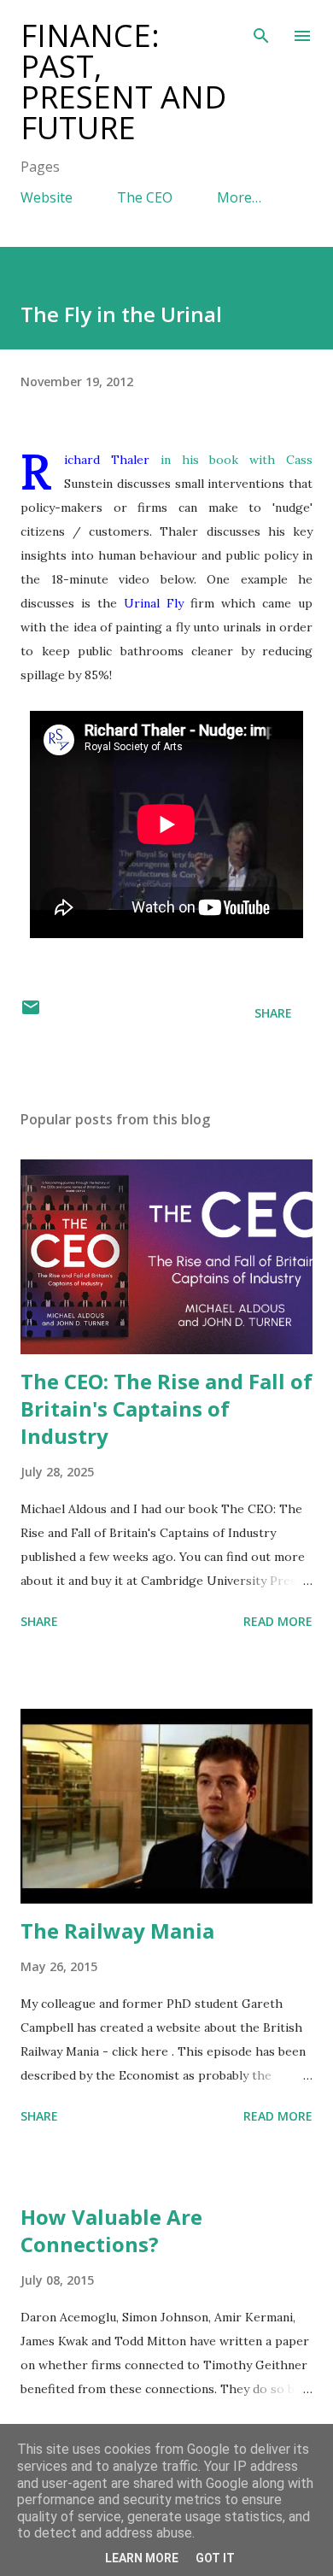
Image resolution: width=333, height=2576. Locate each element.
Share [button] (273, 1013)
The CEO (145, 197)
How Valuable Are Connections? (111, 2230)
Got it (215, 2558)
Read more (278, 1621)
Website (47, 197)
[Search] (261, 31)
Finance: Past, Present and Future (123, 82)
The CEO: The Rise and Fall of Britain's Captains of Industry (166, 1408)
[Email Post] (31, 1013)
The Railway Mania (117, 1931)
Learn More (142, 2558)
